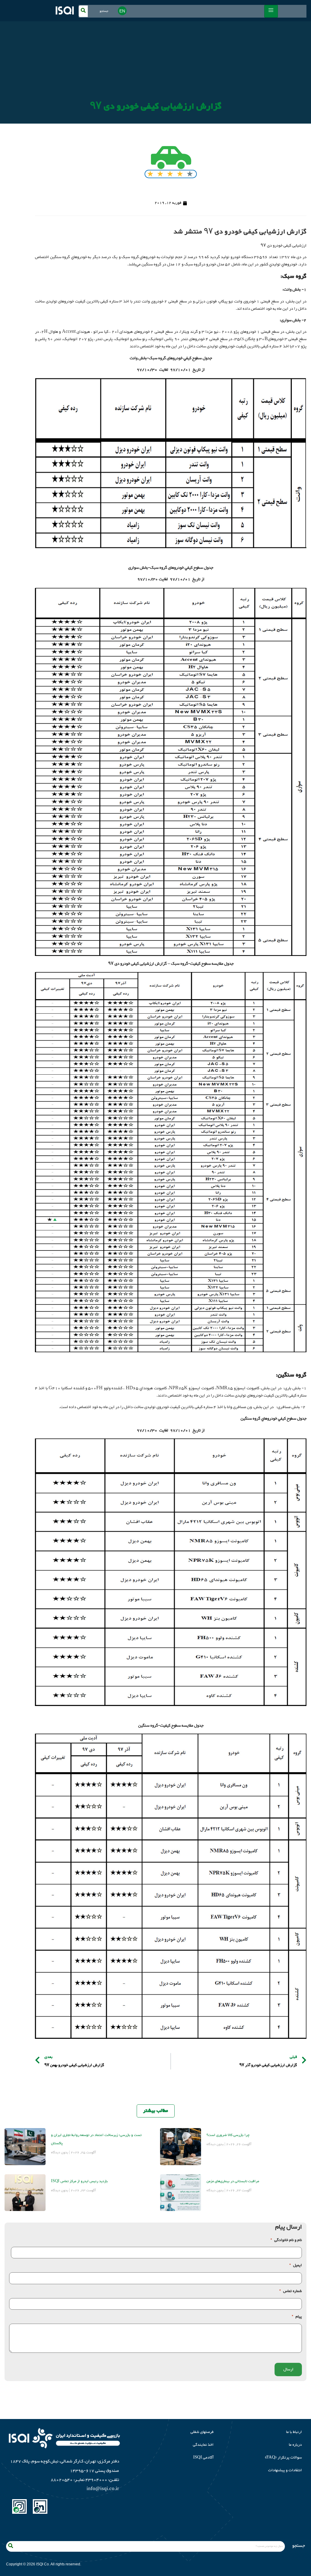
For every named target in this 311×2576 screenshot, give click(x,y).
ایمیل (296, 2266)
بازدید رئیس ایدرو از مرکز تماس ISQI (79, 2181)
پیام (297, 2317)
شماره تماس (291, 2291)
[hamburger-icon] (271, 11)
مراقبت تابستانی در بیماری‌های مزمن (233, 2181)
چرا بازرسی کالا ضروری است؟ (228, 2135)
